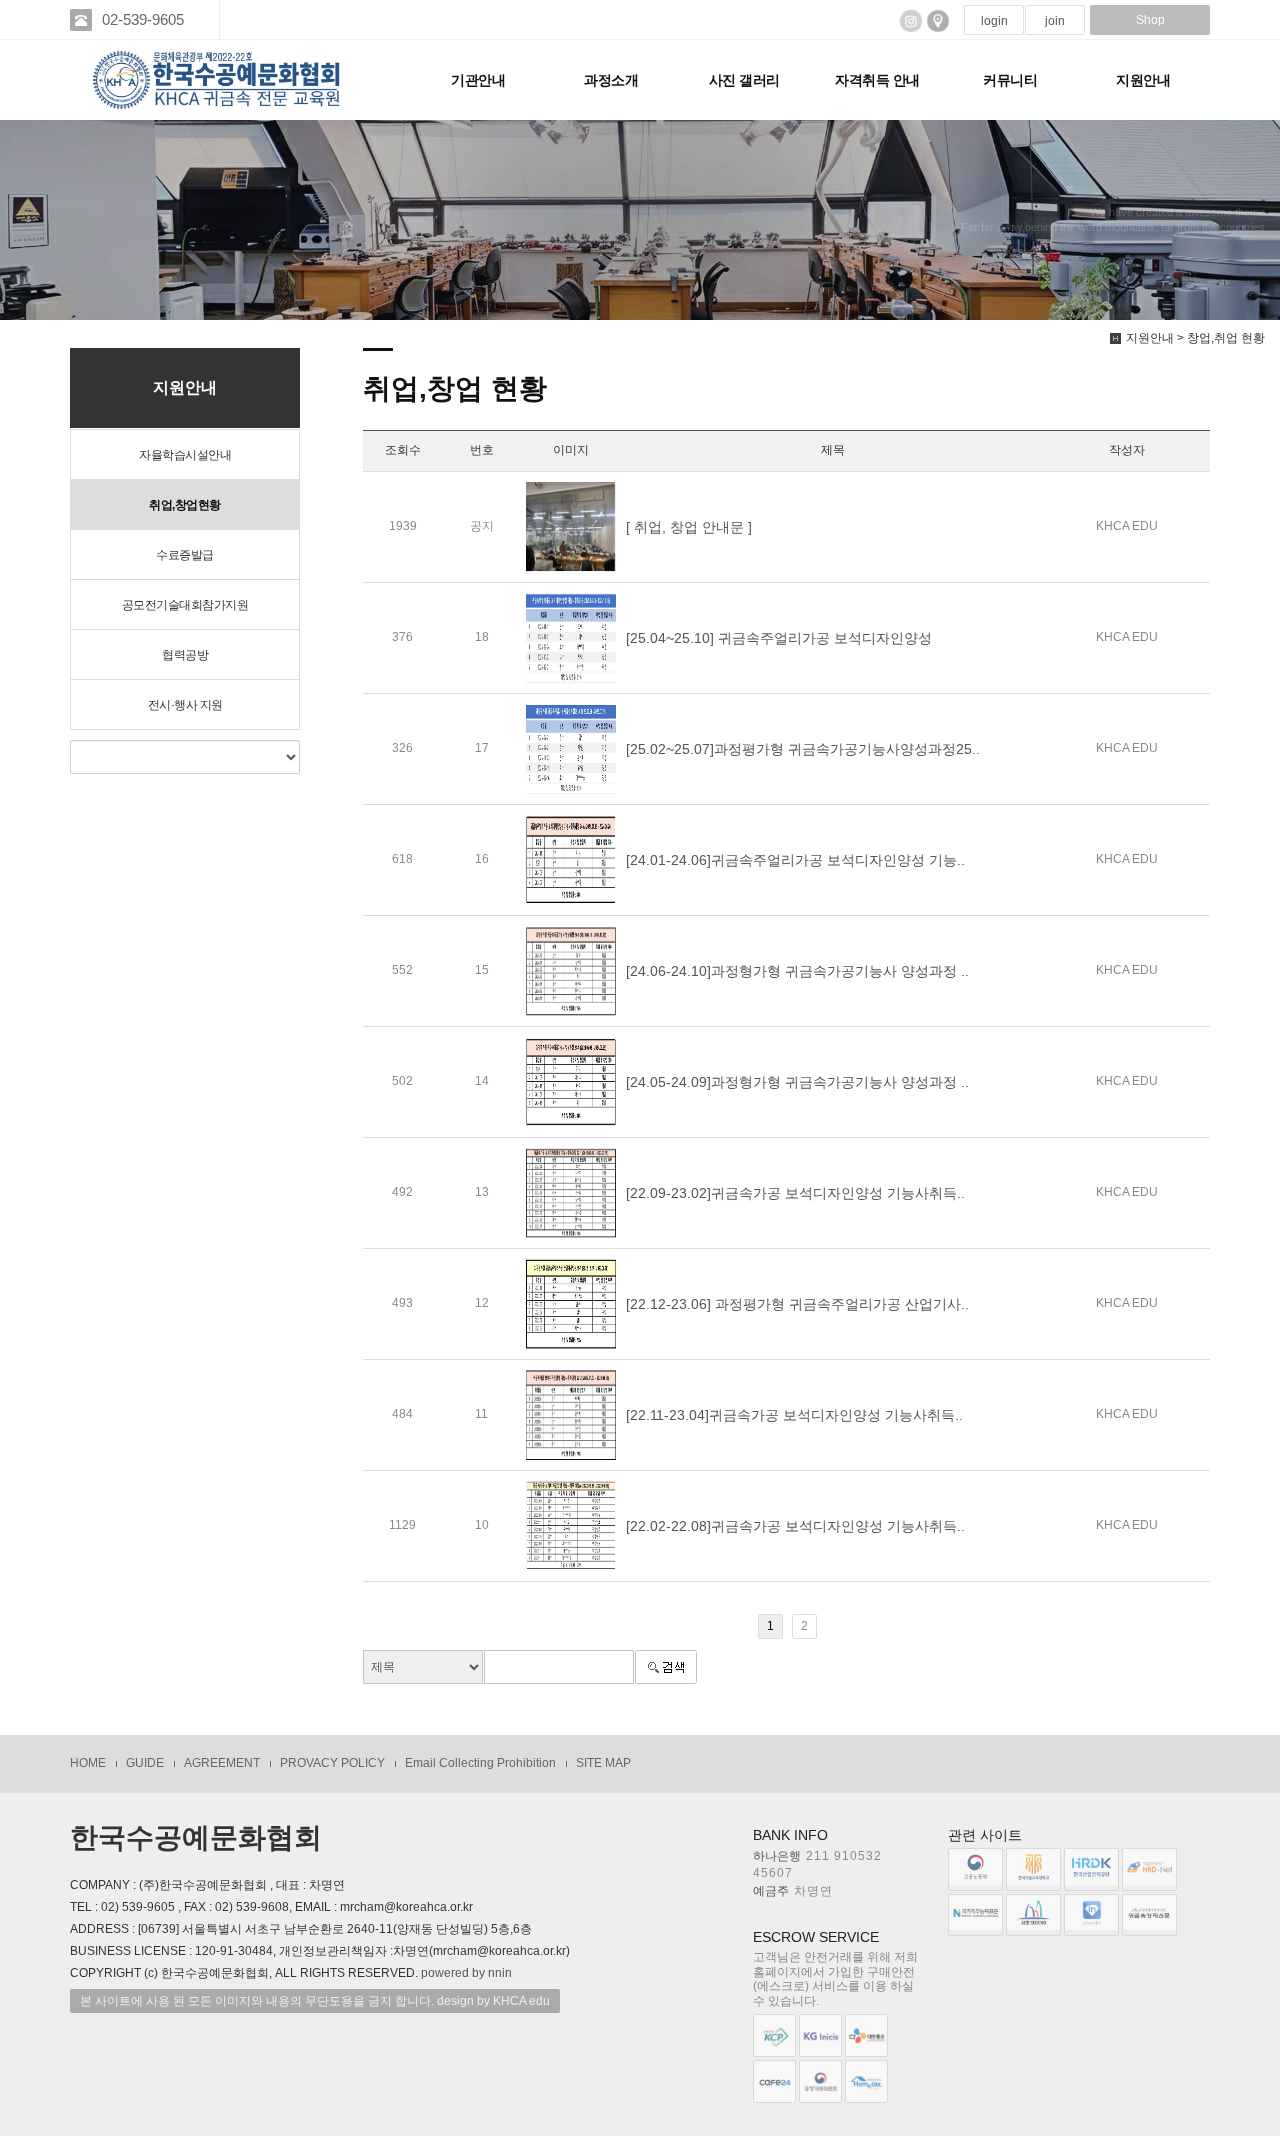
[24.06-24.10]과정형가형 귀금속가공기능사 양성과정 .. (797, 971)
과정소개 (611, 80)
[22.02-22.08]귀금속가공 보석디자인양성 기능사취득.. (795, 1526)
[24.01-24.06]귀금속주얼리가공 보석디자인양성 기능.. (795, 860)
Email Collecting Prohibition (480, 1763)
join (1055, 21)
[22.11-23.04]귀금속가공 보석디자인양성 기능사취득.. (794, 1415)
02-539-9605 (143, 19)
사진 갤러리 (744, 80)
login (994, 21)
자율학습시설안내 (185, 455)
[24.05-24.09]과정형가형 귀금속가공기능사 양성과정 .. (797, 1082)
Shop (1150, 20)
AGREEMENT (222, 1763)
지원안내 (1143, 80)
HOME (88, 1763)
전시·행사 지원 (185, 705)
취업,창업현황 (185, 505)
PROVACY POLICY (332, 1763)
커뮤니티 (1010, 80)
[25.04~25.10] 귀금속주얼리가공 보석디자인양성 (779, 638)
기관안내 (478, 80)
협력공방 (185, 655)
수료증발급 (185, 555)
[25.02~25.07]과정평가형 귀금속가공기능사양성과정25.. (803, 749)
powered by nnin (466, 1973)
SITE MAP (603, 1763)
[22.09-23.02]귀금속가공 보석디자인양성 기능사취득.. (795, 1193)
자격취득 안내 (877, 80)
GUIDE (145, 1763)
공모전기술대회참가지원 (185, 605)
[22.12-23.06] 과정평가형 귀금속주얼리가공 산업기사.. (797, 1304)
